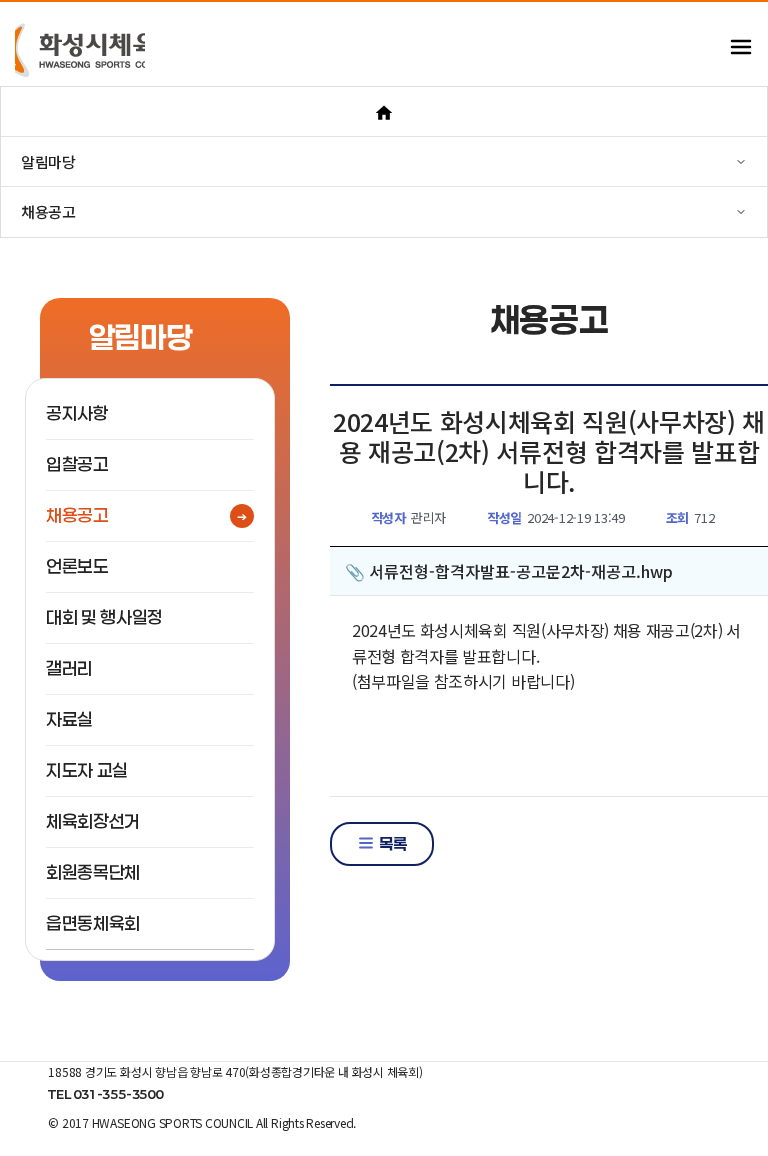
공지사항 (77, 413)
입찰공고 (77, 464)
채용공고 (77, 515)
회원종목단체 (93, 872)
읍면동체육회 (93, 923)
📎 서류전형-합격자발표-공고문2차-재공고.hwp (509, 571)
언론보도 (77, 566)
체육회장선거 (93, 821)
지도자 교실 (87, 770)
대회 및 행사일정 (104, 617)
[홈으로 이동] (384, 111)
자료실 (69, 719)
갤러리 (69, 668)
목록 (391, 843)
